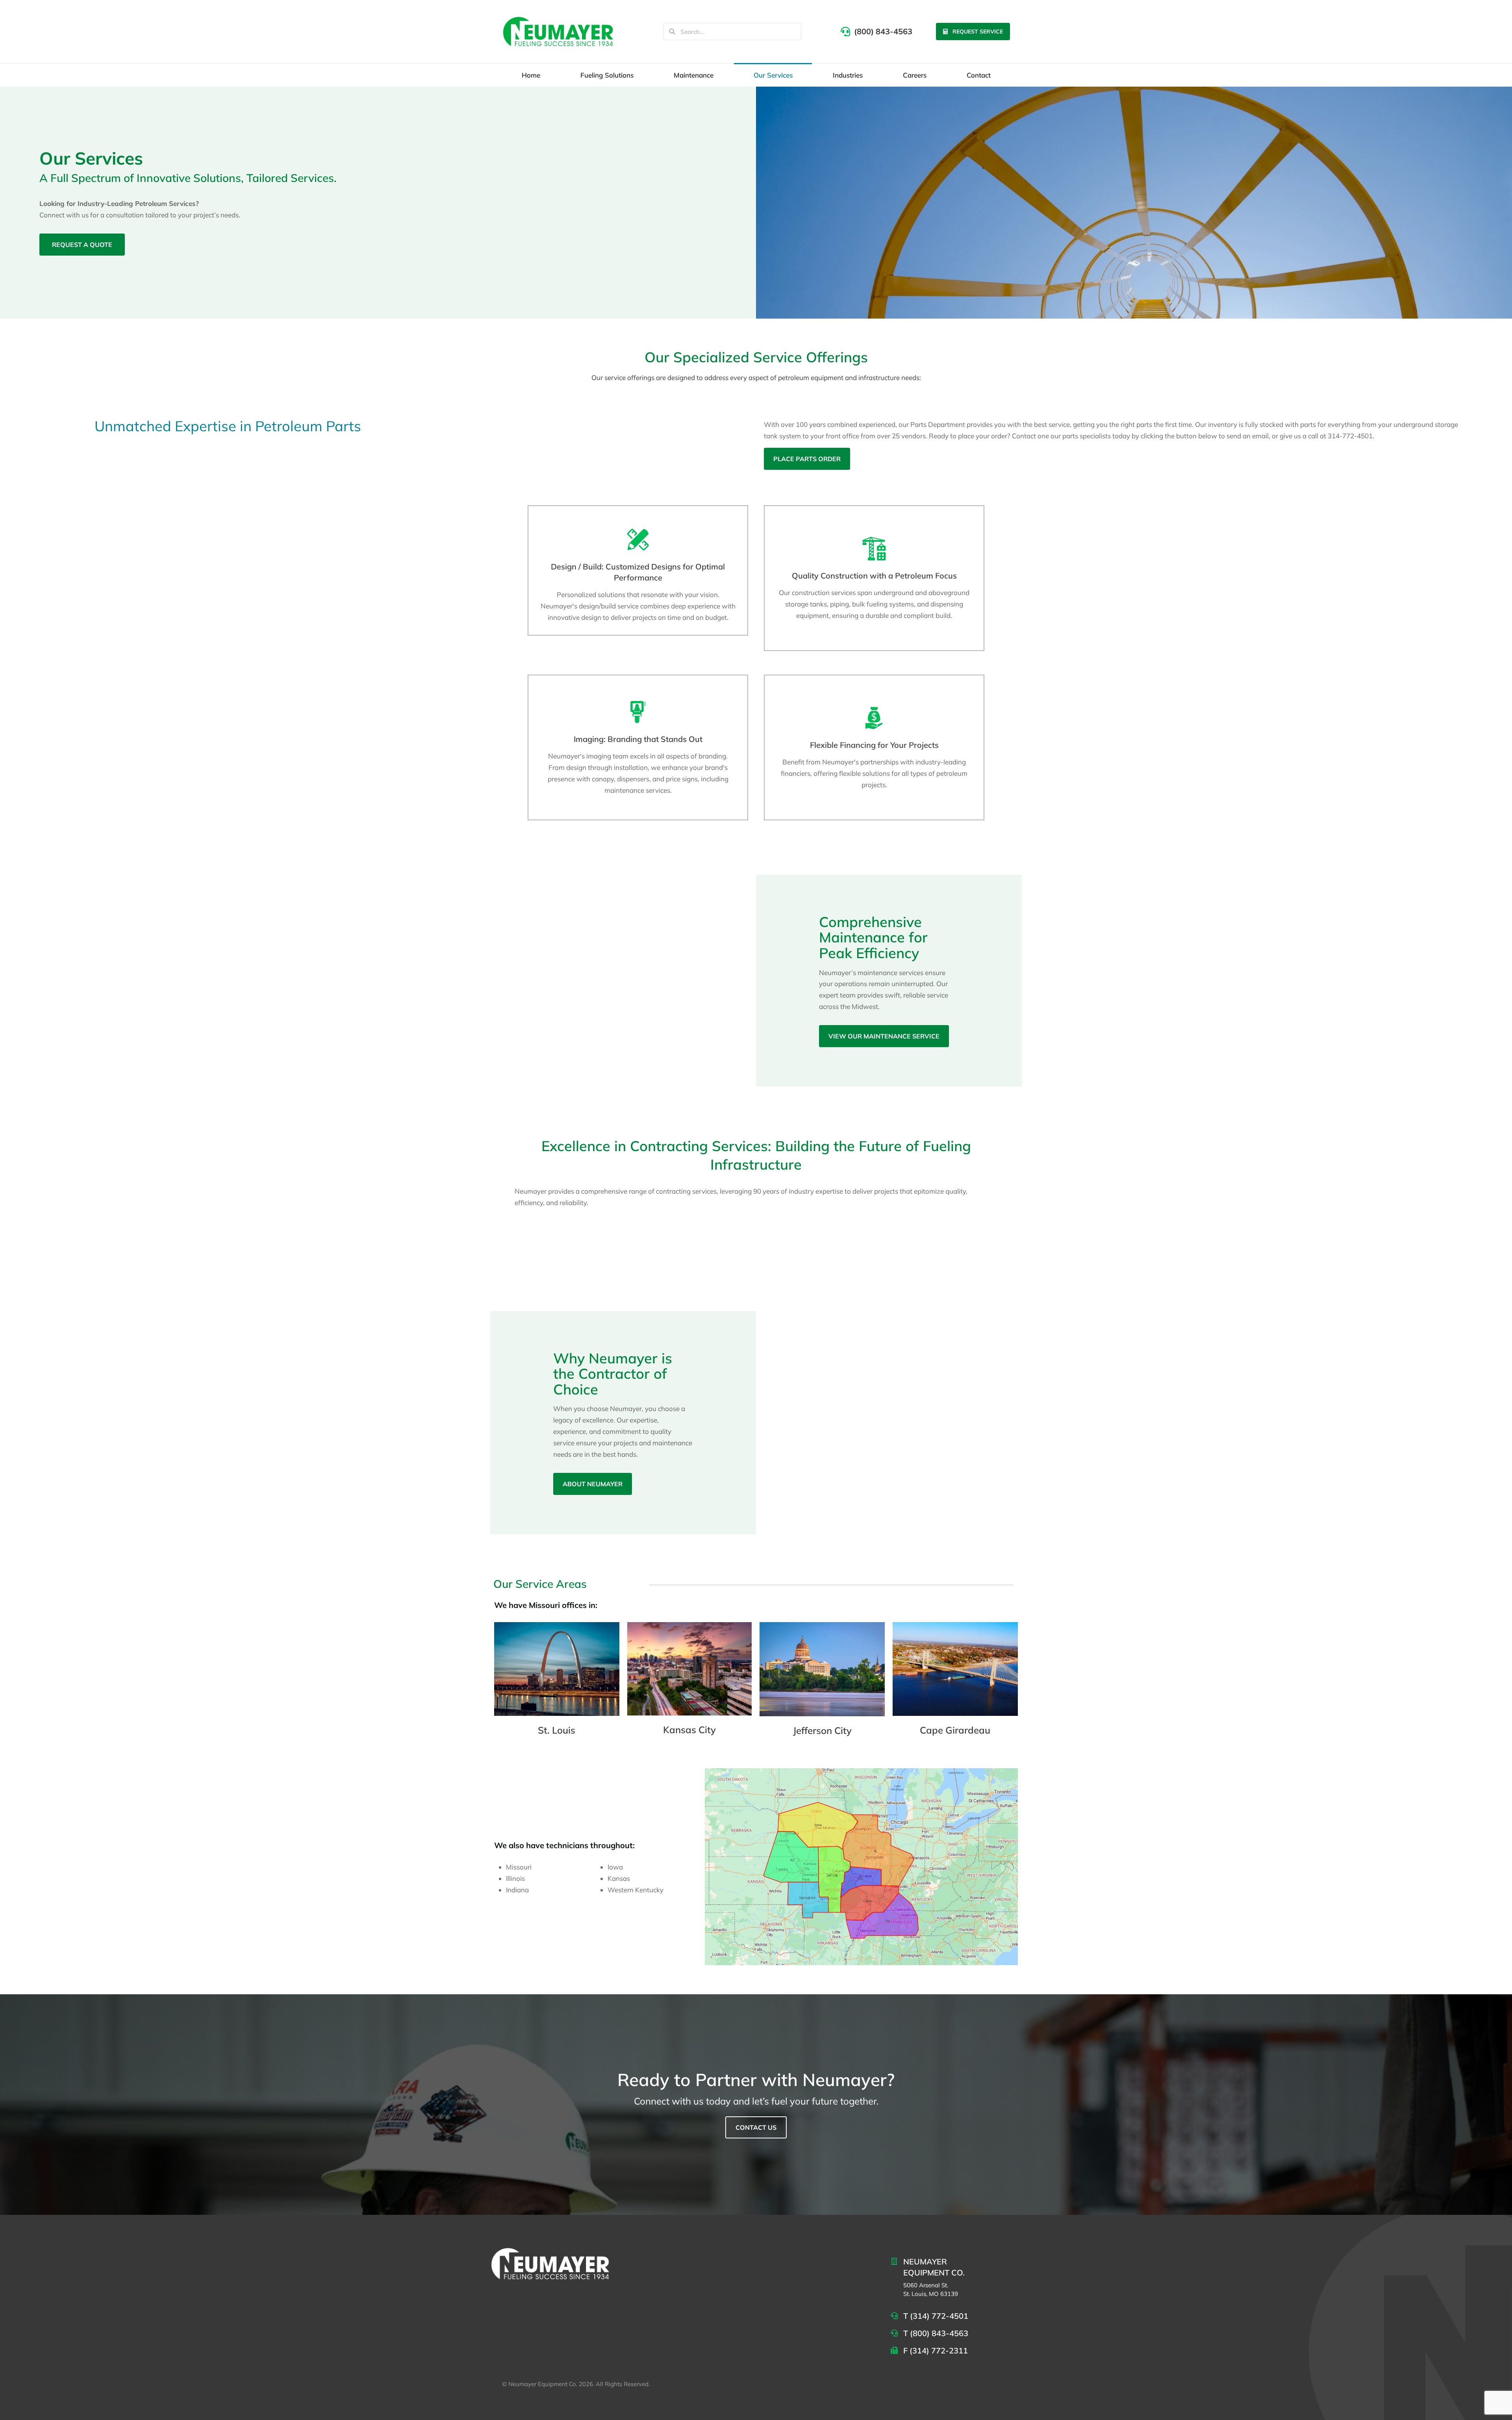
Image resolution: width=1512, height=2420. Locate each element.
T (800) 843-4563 (936, 2333)
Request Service (978, 32)
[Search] (672, 32)
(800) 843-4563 (883, 31)
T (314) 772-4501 (936, 2316)
